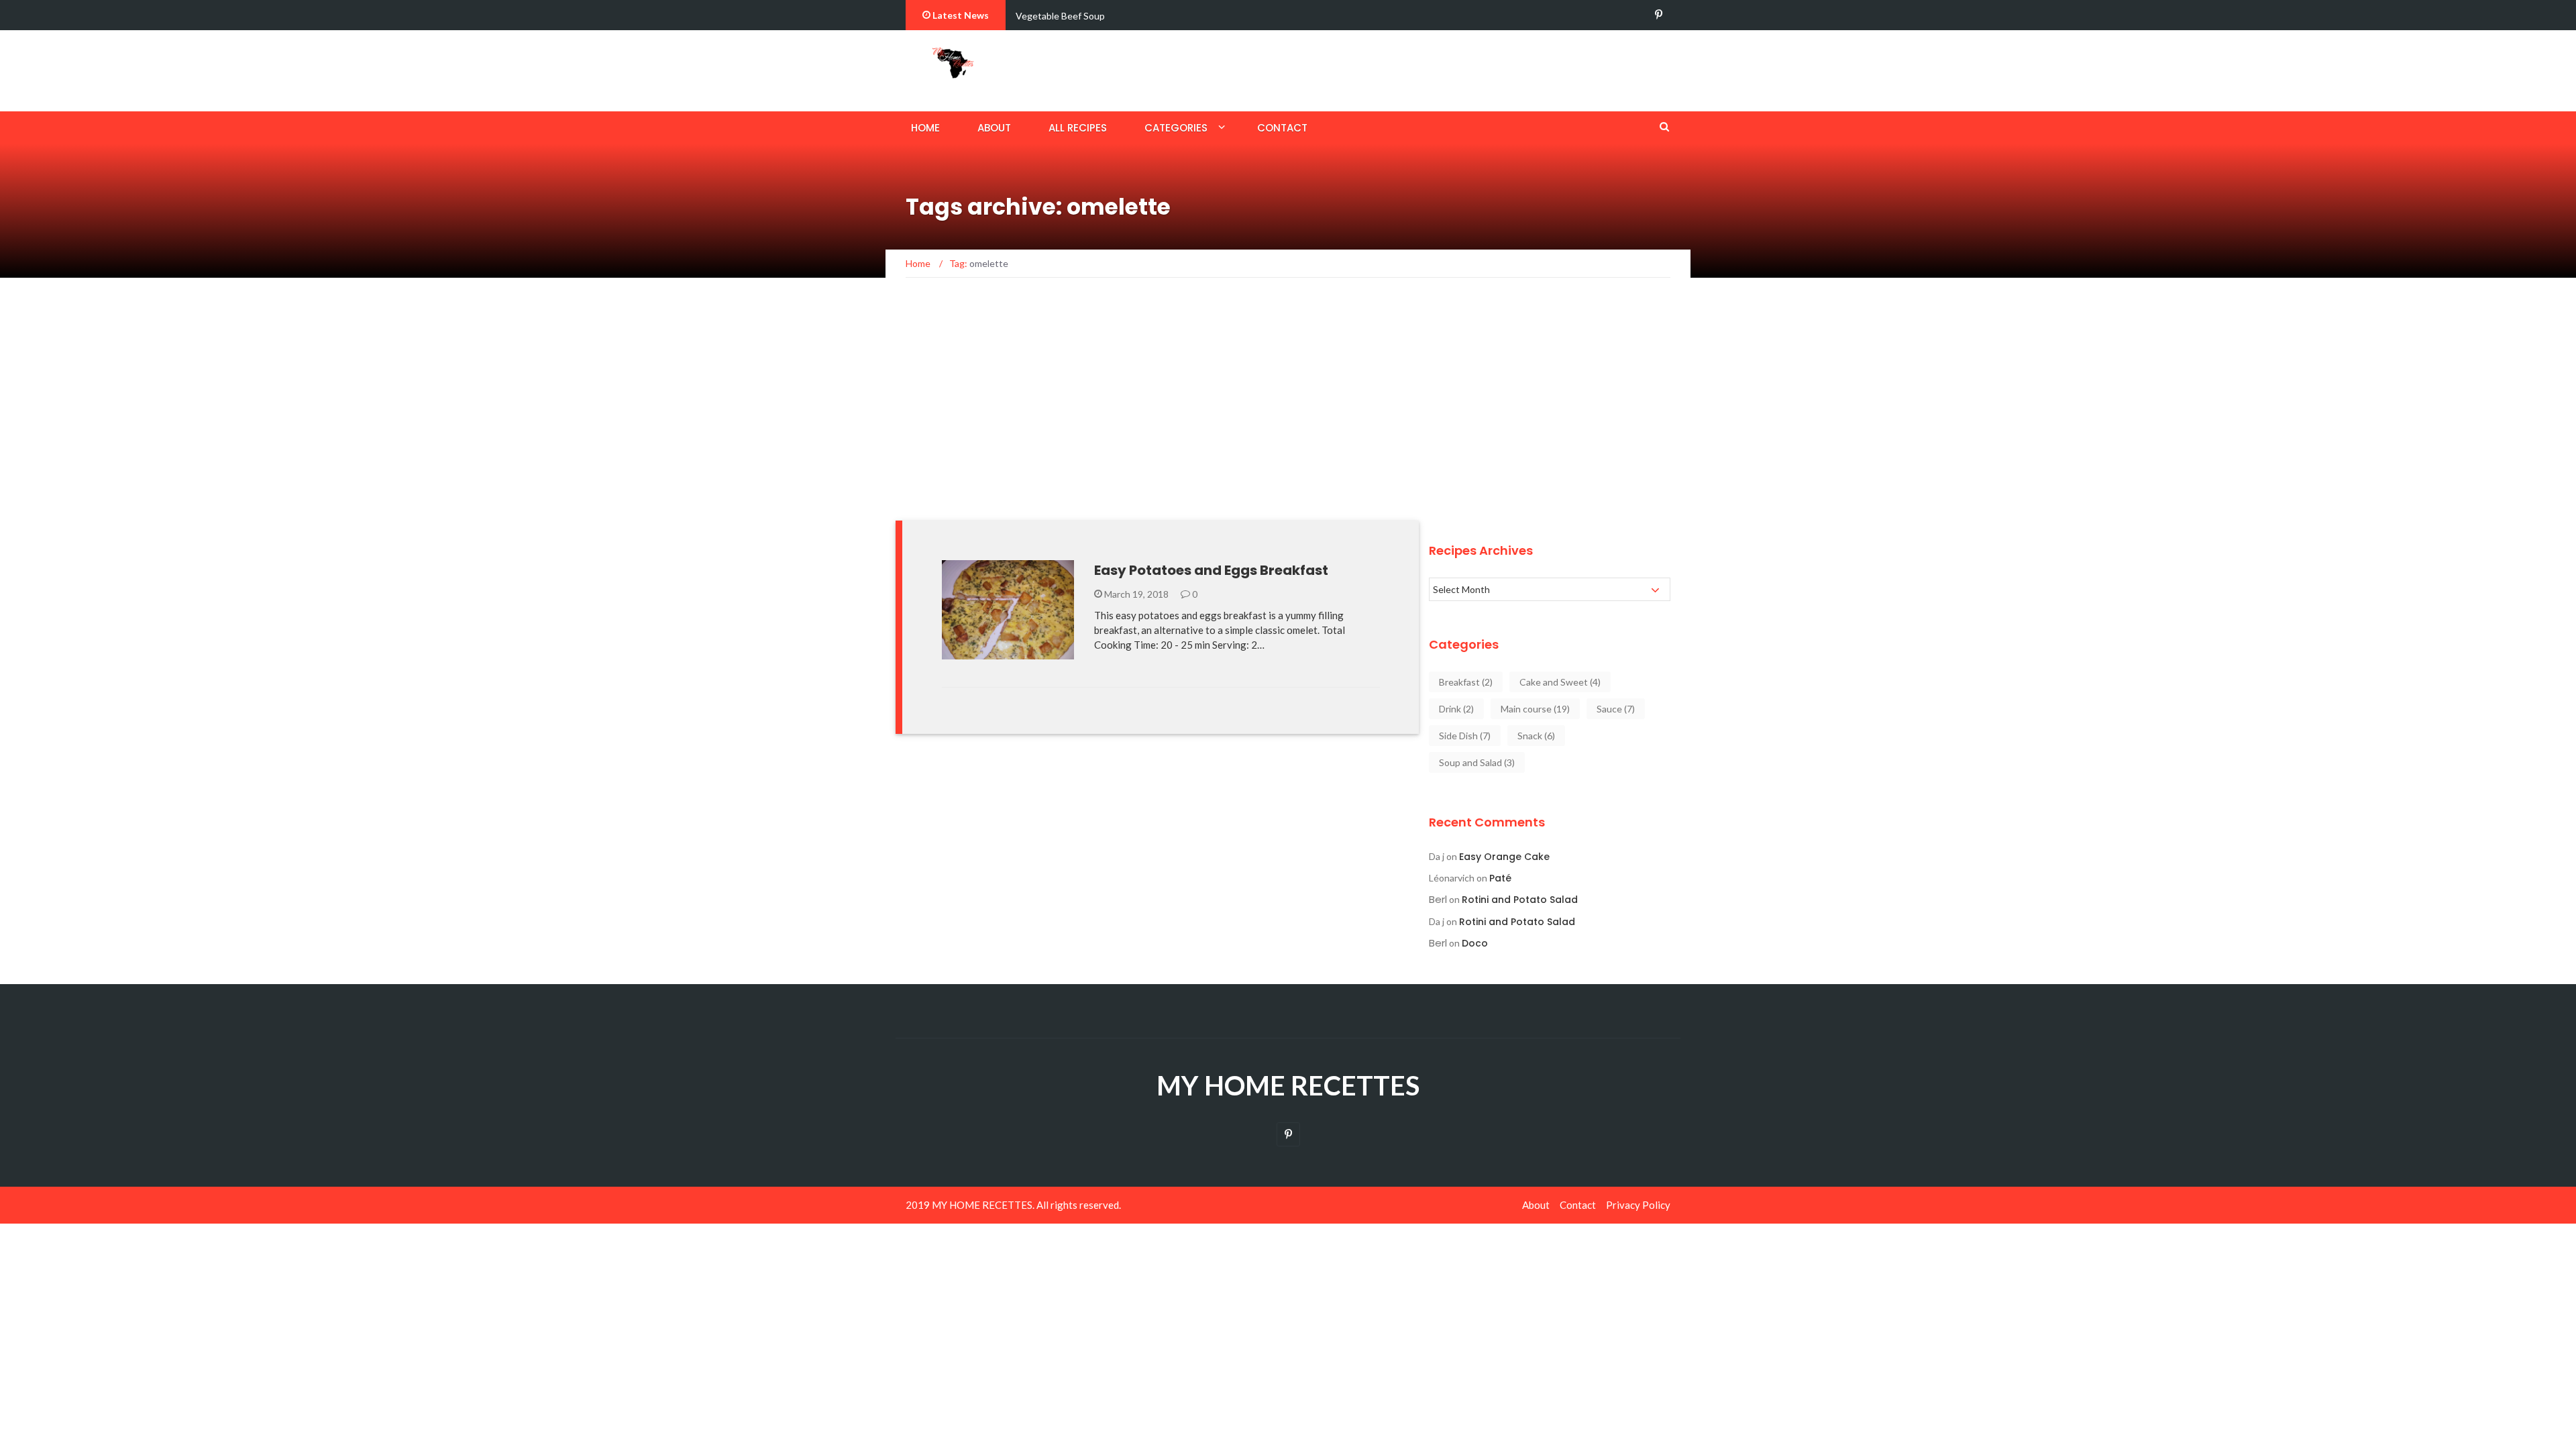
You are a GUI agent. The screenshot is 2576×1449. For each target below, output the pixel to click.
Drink (1456, 709)
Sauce (1616, 709)
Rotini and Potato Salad (1520, 900)
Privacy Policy (1638, 1205)
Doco (1475, 943)
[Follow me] (1659, 15)
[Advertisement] (1288, 407)
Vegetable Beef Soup (1060, 16)
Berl (1438, 899)
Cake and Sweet (1560, 682)
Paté (1500, 878)
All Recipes (1078, 128)
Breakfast (985, 652)
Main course (1535, 709)
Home (925, 128)
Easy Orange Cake (1504, 857)
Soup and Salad (1477, 762)
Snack (1536, 736)
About (994, 128)
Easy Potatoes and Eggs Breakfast (1211, 570)
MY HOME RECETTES (1288, 1085)
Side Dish (1465, 736)
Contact (1282, 128)
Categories (1176, 128)
